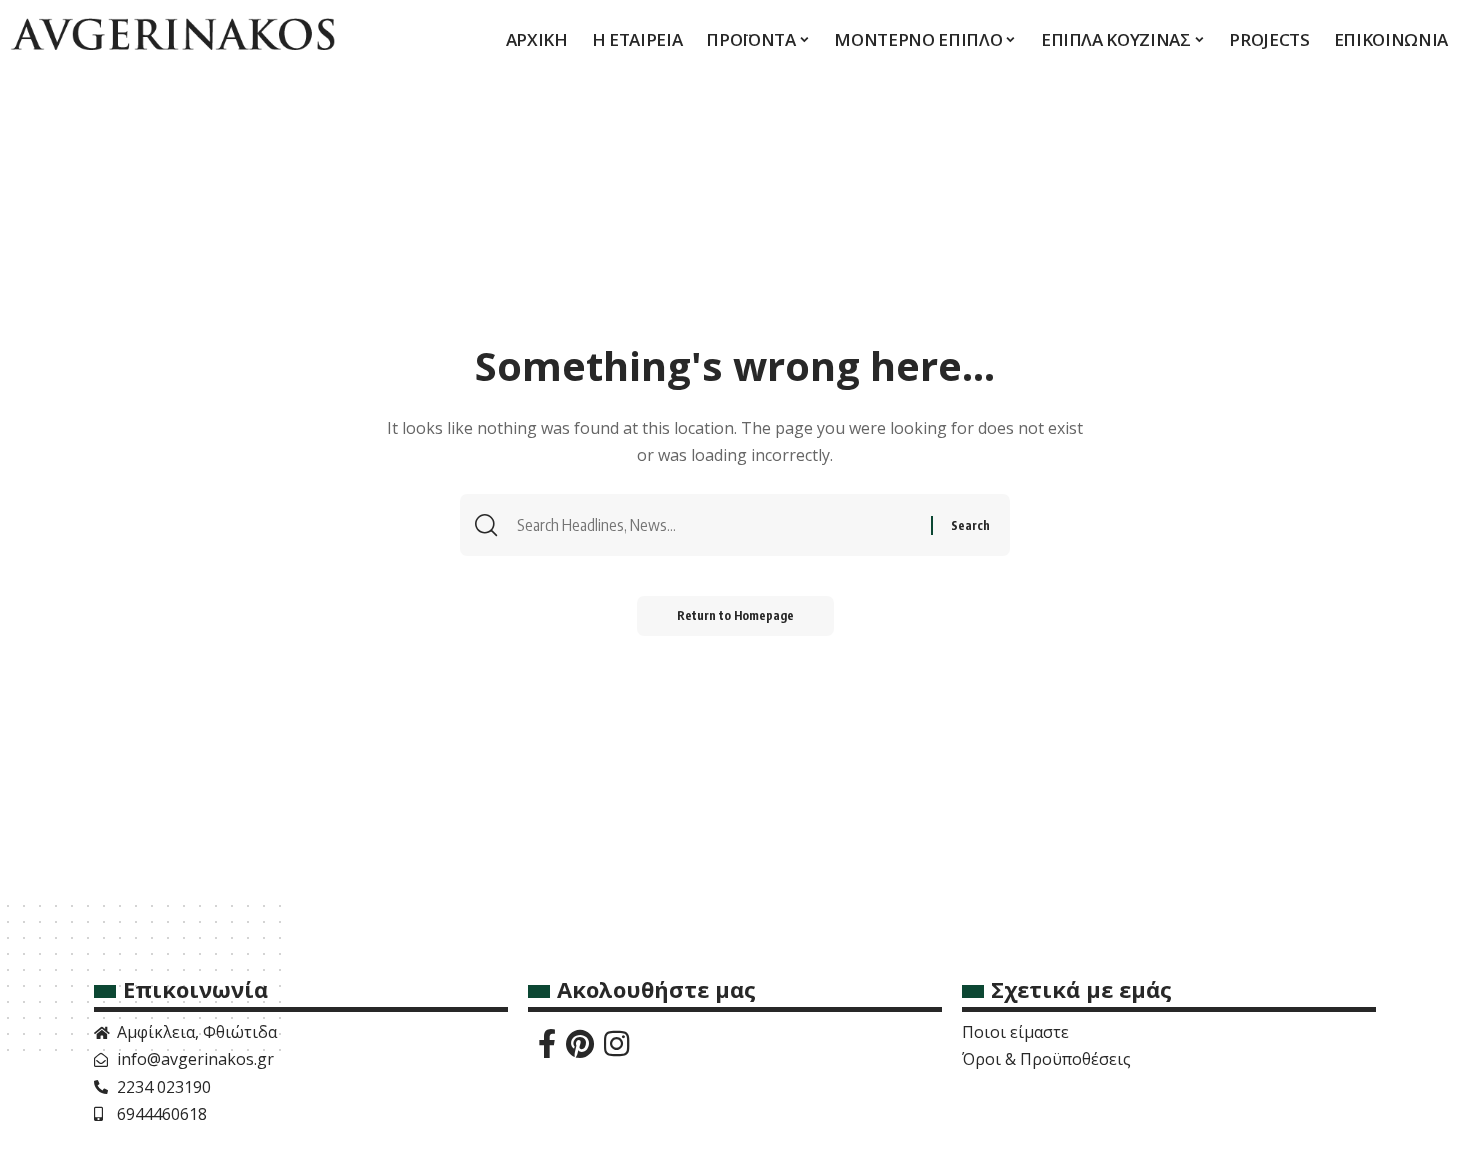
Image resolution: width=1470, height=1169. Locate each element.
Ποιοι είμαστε (1015, 1032)
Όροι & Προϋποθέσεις (1046, 1059)
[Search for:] (721, 525)
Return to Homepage (735, 615)
